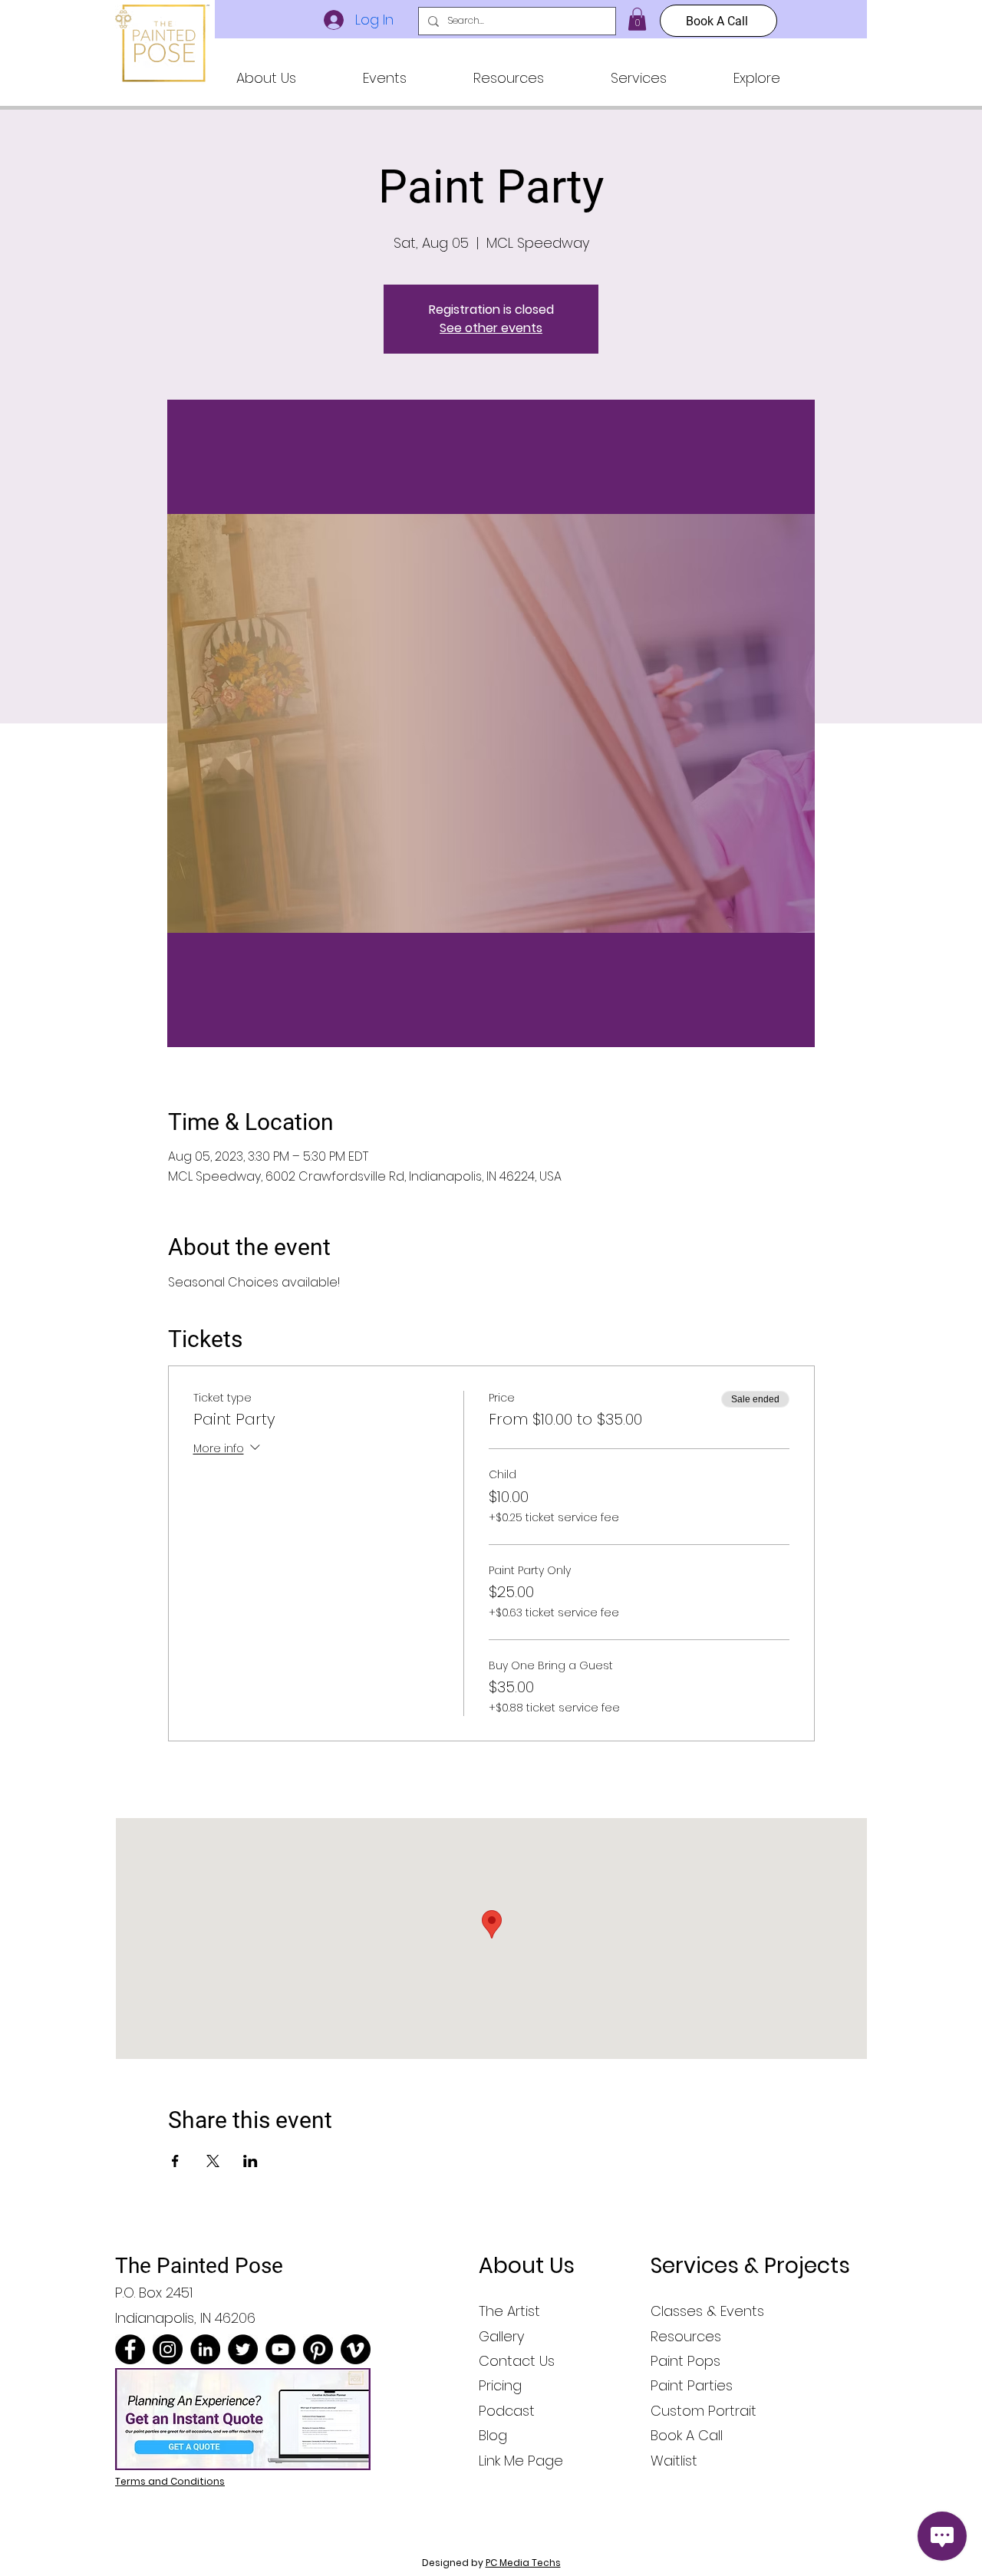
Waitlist (674, 2461)
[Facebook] (130, 2349)
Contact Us (517, 2361)
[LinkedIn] (205, 2349)
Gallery (501, 2336)
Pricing (500, 2385)
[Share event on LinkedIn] (250, 2161)
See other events (491, 328)
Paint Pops (685, 2361)
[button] (266, 78)
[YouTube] (280, 2349)
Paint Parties (692, 2385)
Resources (686, 2336)
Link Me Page (521, 2461)
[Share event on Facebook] (175, 2161)
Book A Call (687, 2435)
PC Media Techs (523, 2563)
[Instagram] (168, 2349)
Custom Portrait (704, 2411)
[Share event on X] (213, 2161)
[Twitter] (243, 2349)
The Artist (509, 2311)
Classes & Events (707, 2311)
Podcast (507, 2411)
